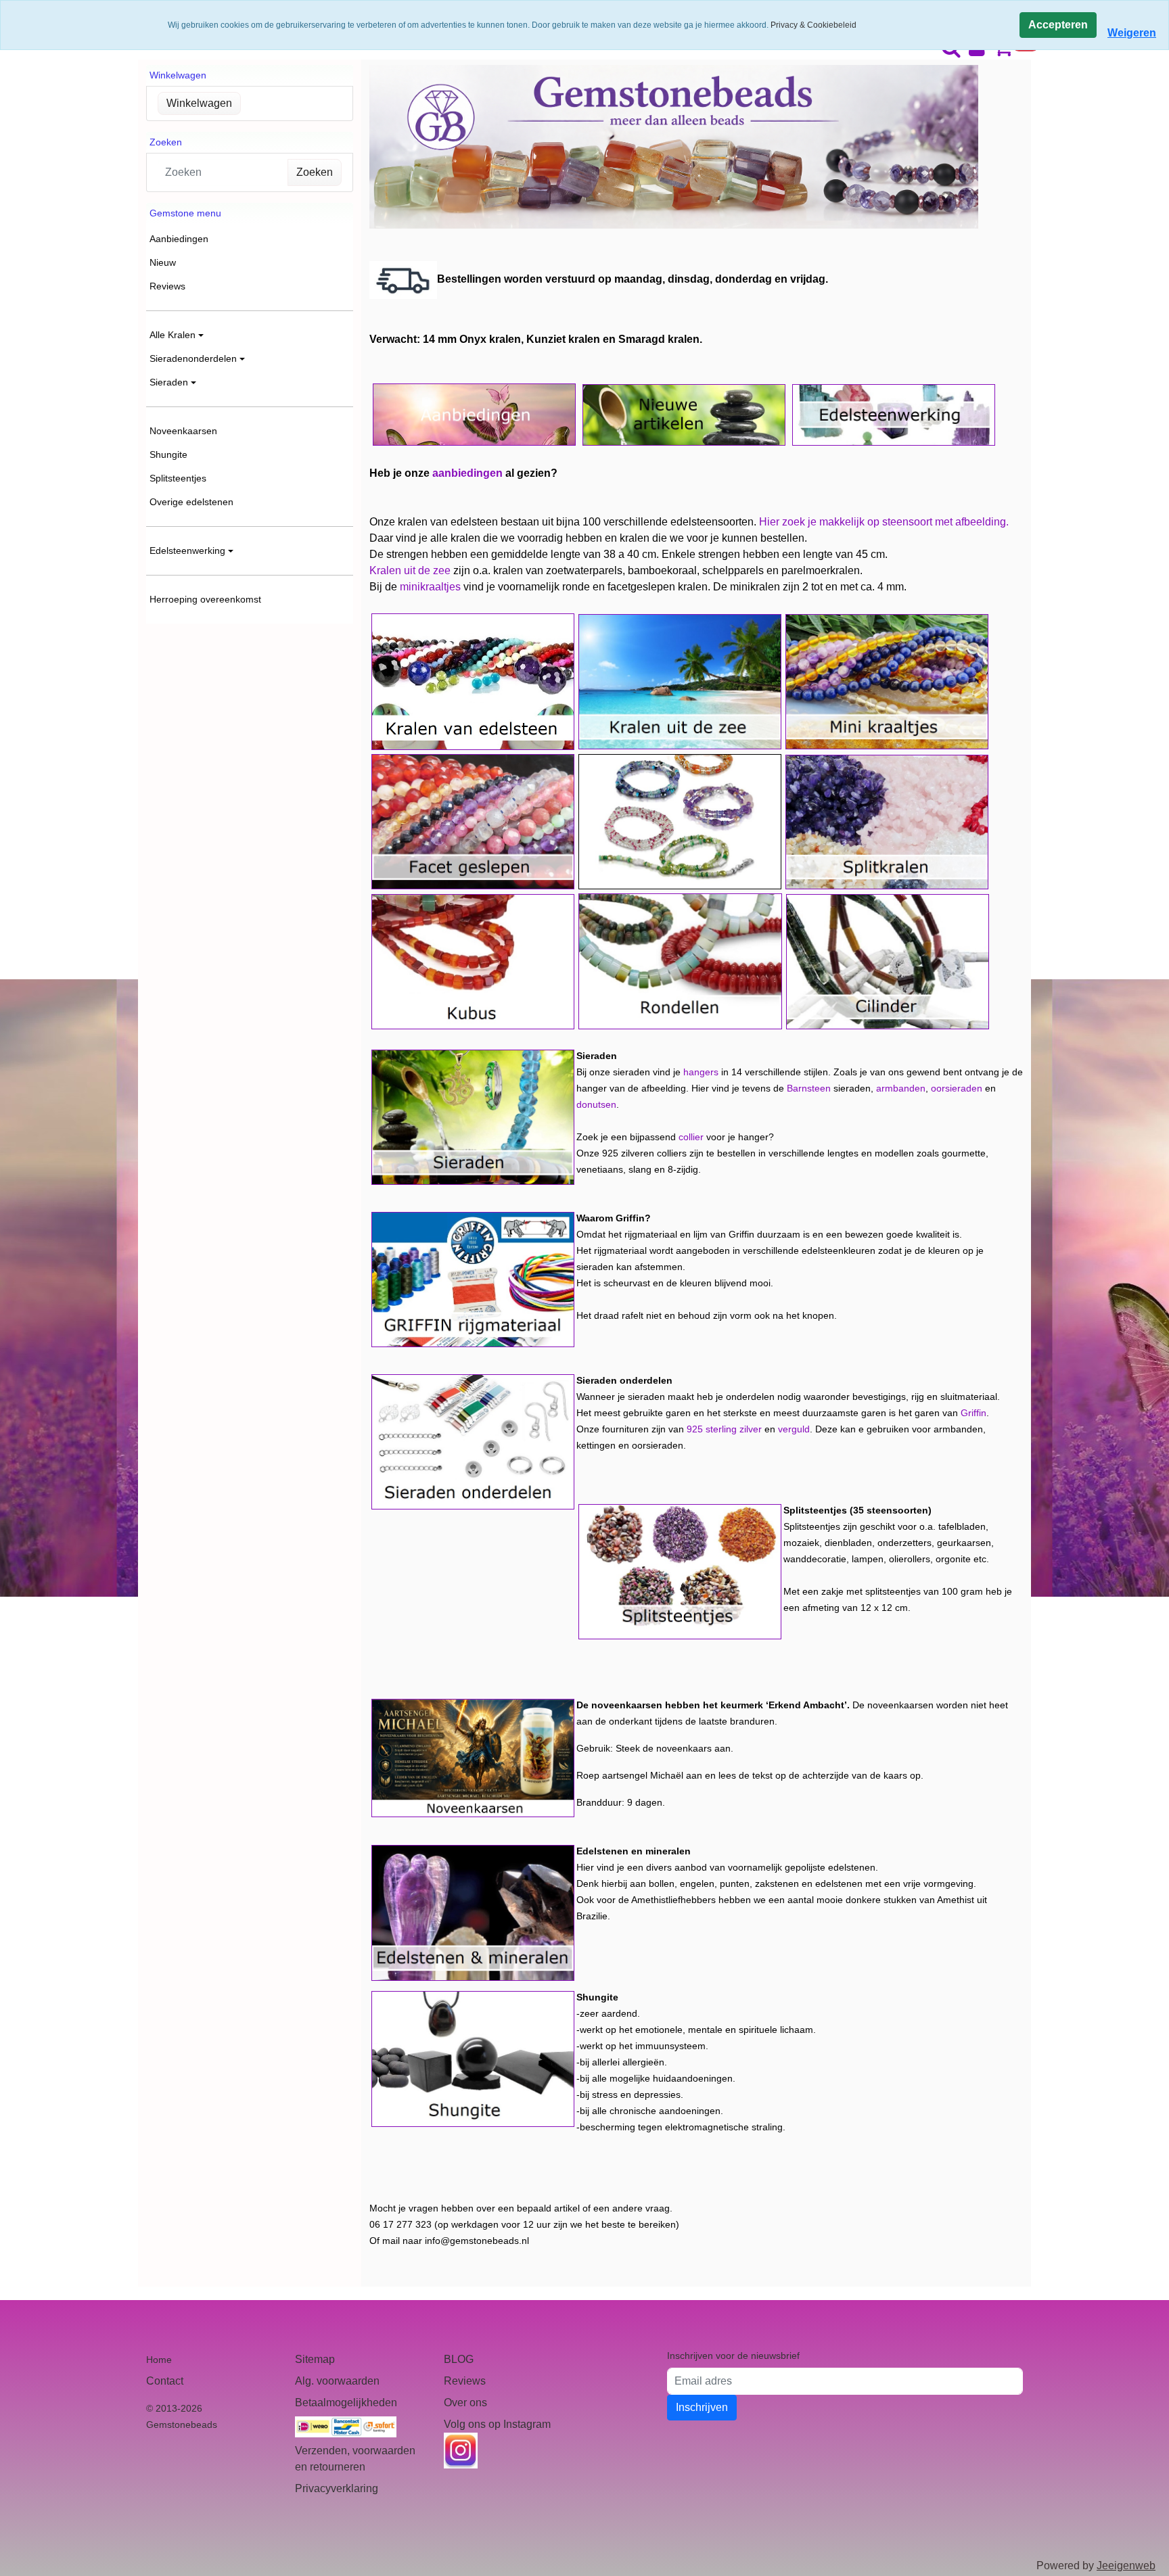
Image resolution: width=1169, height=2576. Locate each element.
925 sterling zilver (724, 1429)
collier (691, 1137)
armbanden (901, 1088)
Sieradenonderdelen (193, 358)
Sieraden (169, 382)
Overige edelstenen (191, 502)
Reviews (167, 286)
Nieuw (163, 262)
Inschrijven (702, 2407)
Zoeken (315, 172)
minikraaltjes (430, 587)
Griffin (973, 1413)
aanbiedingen (467, 473)
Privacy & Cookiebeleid (813, 25)
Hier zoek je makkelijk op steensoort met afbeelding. (884, 522)
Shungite (168, 454)
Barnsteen (809, 1088)
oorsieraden (957, 1088)
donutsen (596, 1104)
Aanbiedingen (179, 239)
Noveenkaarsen (183, 431)
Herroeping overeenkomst (205, 599)
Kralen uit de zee (410, 570)
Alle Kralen (173, 335)
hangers (701, 1072)
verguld (794, 1429)
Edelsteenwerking (187, 551)
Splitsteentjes (178, 478)
